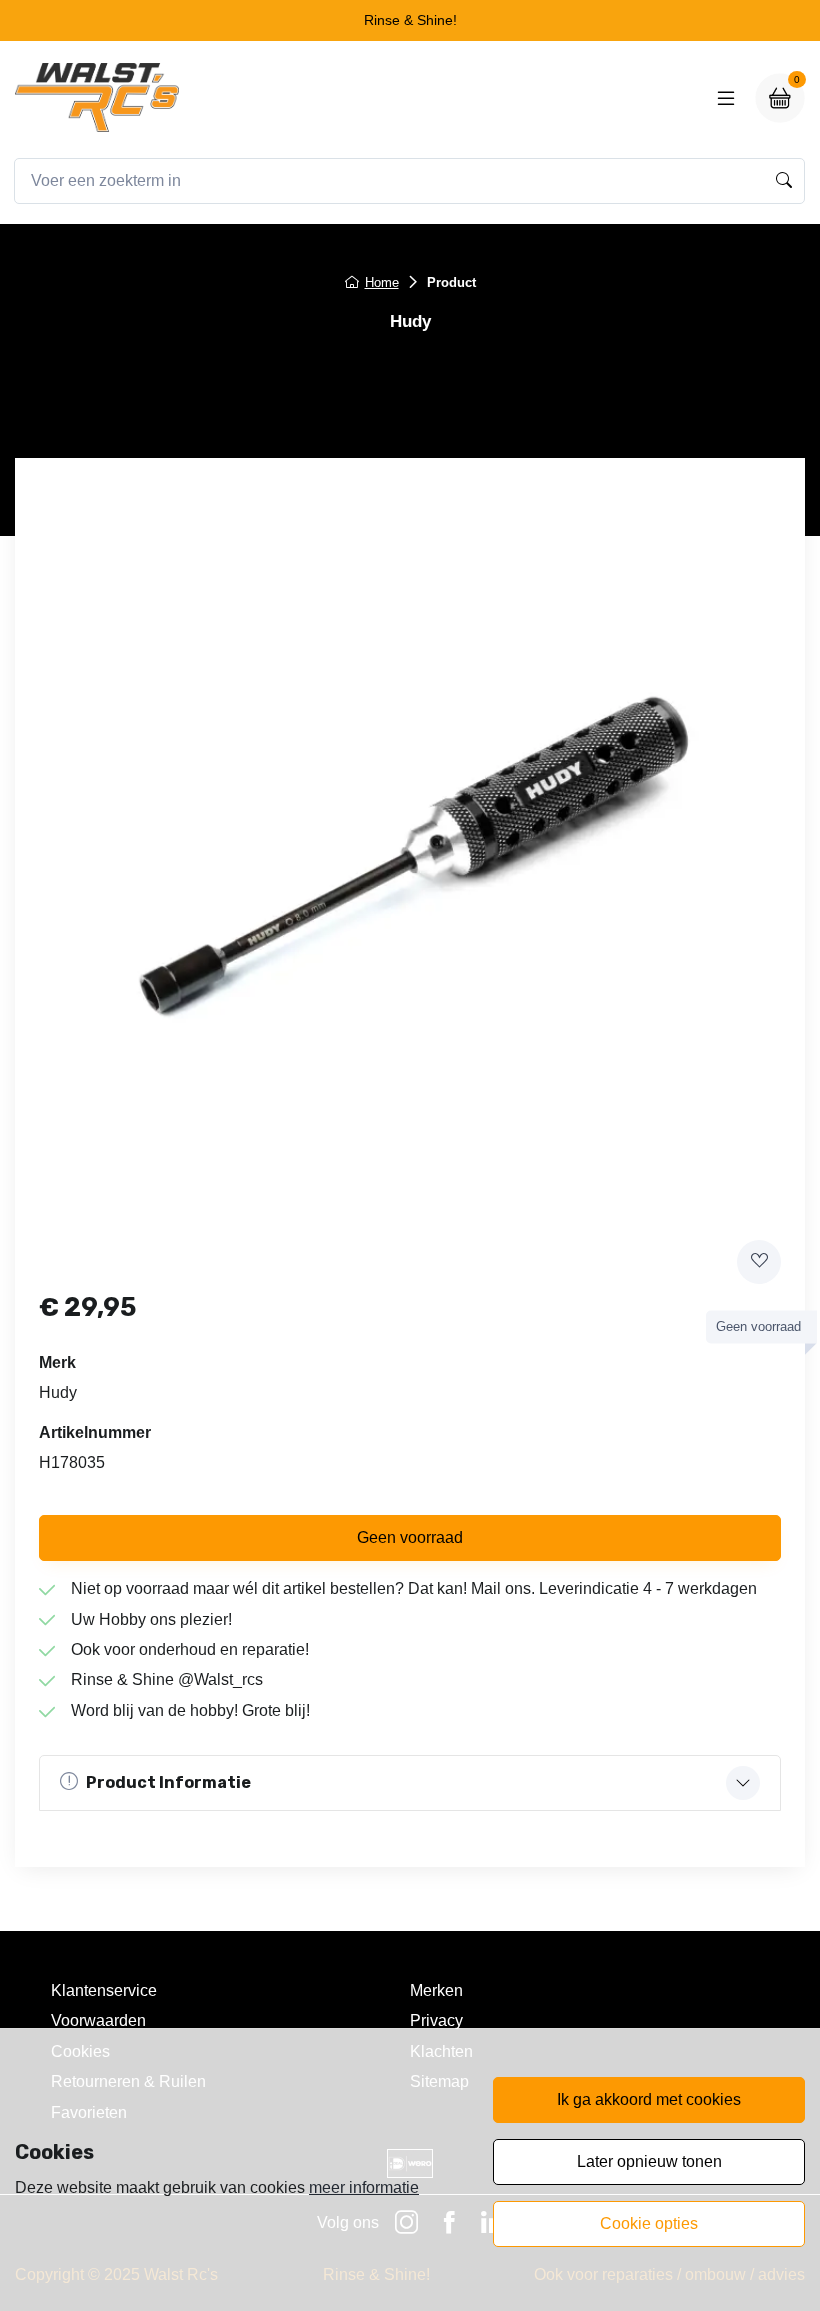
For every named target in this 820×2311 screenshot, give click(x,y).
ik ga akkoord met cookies (649, 2099)
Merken (436, 1990)
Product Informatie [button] (168, 1782)
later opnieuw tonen (649, 2161)
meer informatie (364, 2187)
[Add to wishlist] (759, 1262)
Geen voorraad (410, 1537)
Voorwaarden (98, 2020)
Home (382, 282)
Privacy (436, 2020)
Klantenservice (104, 1990)
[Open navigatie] (726, 98)
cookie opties (649, 2223)
